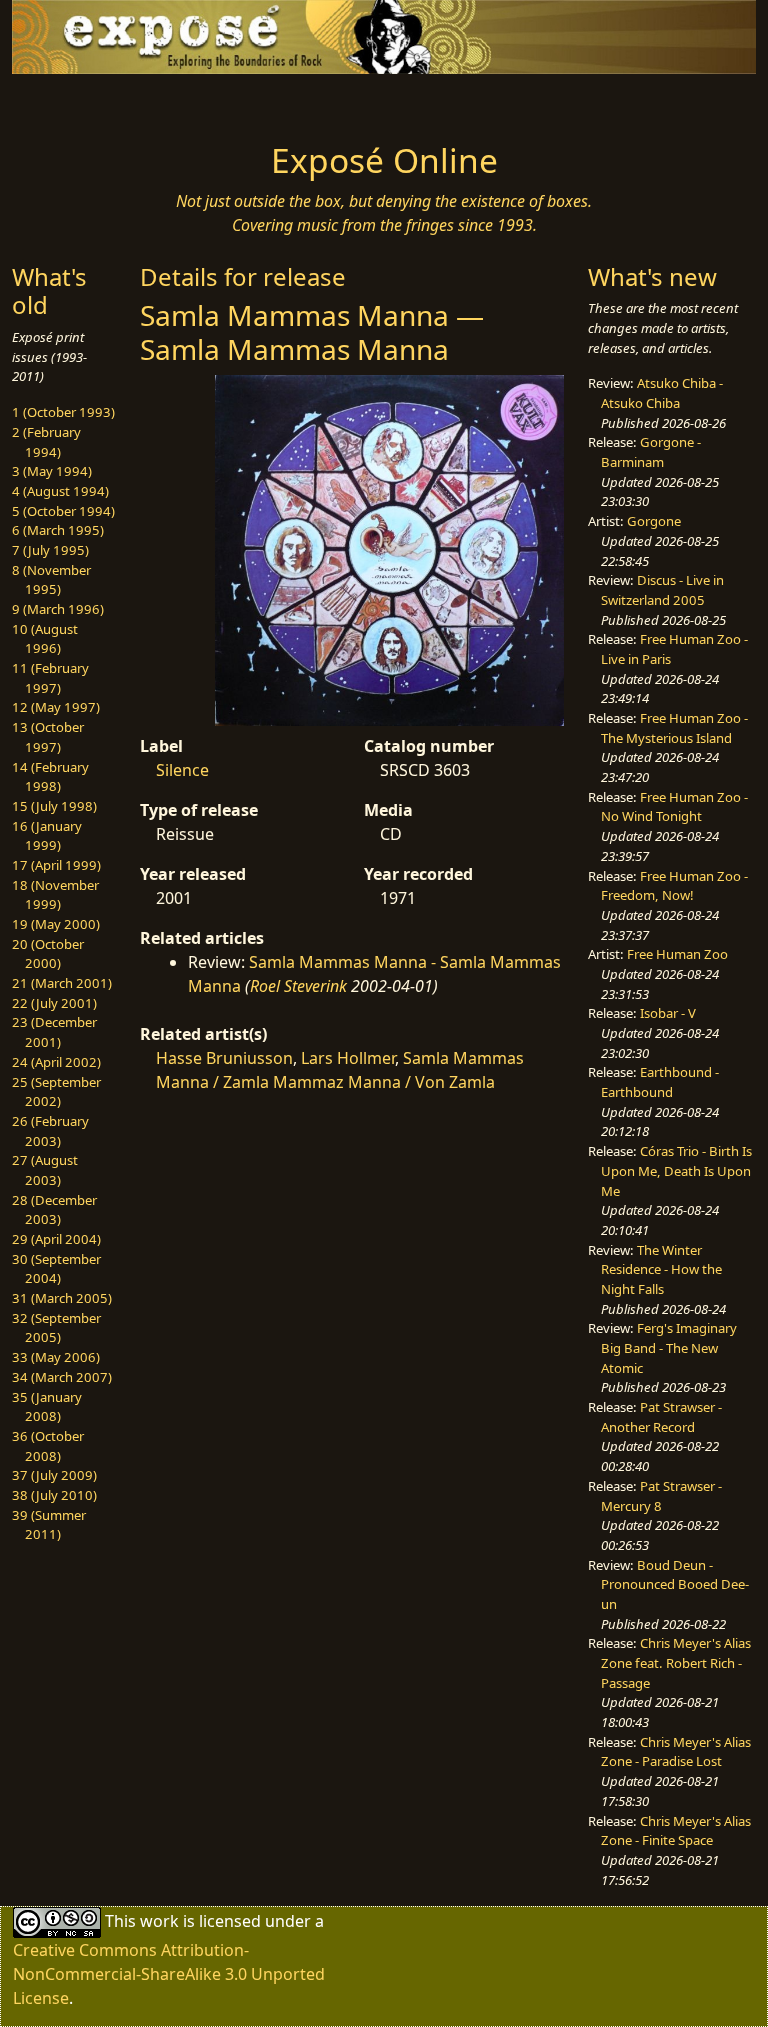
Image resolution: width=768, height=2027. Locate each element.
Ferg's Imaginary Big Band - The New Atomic (669, 1347)
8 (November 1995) (51, 580)
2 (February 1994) (46, 442)
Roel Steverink (298, 986)
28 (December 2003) (54, 1210)
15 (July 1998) (54, 806)
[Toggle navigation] (76, 102)
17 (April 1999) (56, 865)
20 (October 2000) (48, 954)
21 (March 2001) (62, 983)
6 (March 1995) (58, 530)
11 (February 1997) (50, 678)
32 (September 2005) (56, 1328)
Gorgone (654, 521)
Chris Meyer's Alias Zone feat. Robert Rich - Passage (676, 1662)
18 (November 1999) (55, 895)
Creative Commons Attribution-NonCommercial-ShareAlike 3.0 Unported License (169, 1974)
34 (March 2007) (62, 1377)
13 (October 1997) (48, 737)
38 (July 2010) (54, 1495)
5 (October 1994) (63, 511)
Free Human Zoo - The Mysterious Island (674, 728)
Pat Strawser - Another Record (661, 1417)
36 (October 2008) (48, 1446)
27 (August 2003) (45, 1170)
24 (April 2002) (56, 1062)
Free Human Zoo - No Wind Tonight (674, 807)
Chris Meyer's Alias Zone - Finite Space (676, 1831)
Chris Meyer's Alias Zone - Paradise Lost (676, 1752)
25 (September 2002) (56, 1092)
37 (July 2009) (54, 1475)
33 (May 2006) (56, 1357)
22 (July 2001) (54, 1003)
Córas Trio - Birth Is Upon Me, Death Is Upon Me (676, 1170)
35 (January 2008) (47, 1407)
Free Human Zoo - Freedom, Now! (674, 886)
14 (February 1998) (50, 777)
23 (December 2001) (54, 1032)
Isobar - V (668, 1013)
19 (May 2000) (56, 924)
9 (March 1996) (58, 609)
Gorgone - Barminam (651, 452)
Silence (182, 770)
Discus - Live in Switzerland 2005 (662, 590)
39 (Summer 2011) (49, 1525)
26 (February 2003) (50, 1131)
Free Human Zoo (677, 954)
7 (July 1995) (50, 550)
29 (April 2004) (56, 1239)
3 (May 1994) (52, 471)
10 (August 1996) (45, 639)
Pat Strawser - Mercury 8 (661, 1496)
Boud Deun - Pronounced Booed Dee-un (675, 1584)
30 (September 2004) (56, 1269)
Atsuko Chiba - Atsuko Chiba (662, 393)
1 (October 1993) (63, 412)
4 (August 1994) (60, 491)
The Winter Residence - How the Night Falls (661, 1269)
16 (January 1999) (47, 836)
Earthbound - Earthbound (660, 1082)
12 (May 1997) (56, 707)
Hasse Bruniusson (224, 1058)
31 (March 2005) (62, 1298)
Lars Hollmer (348, 1058)
